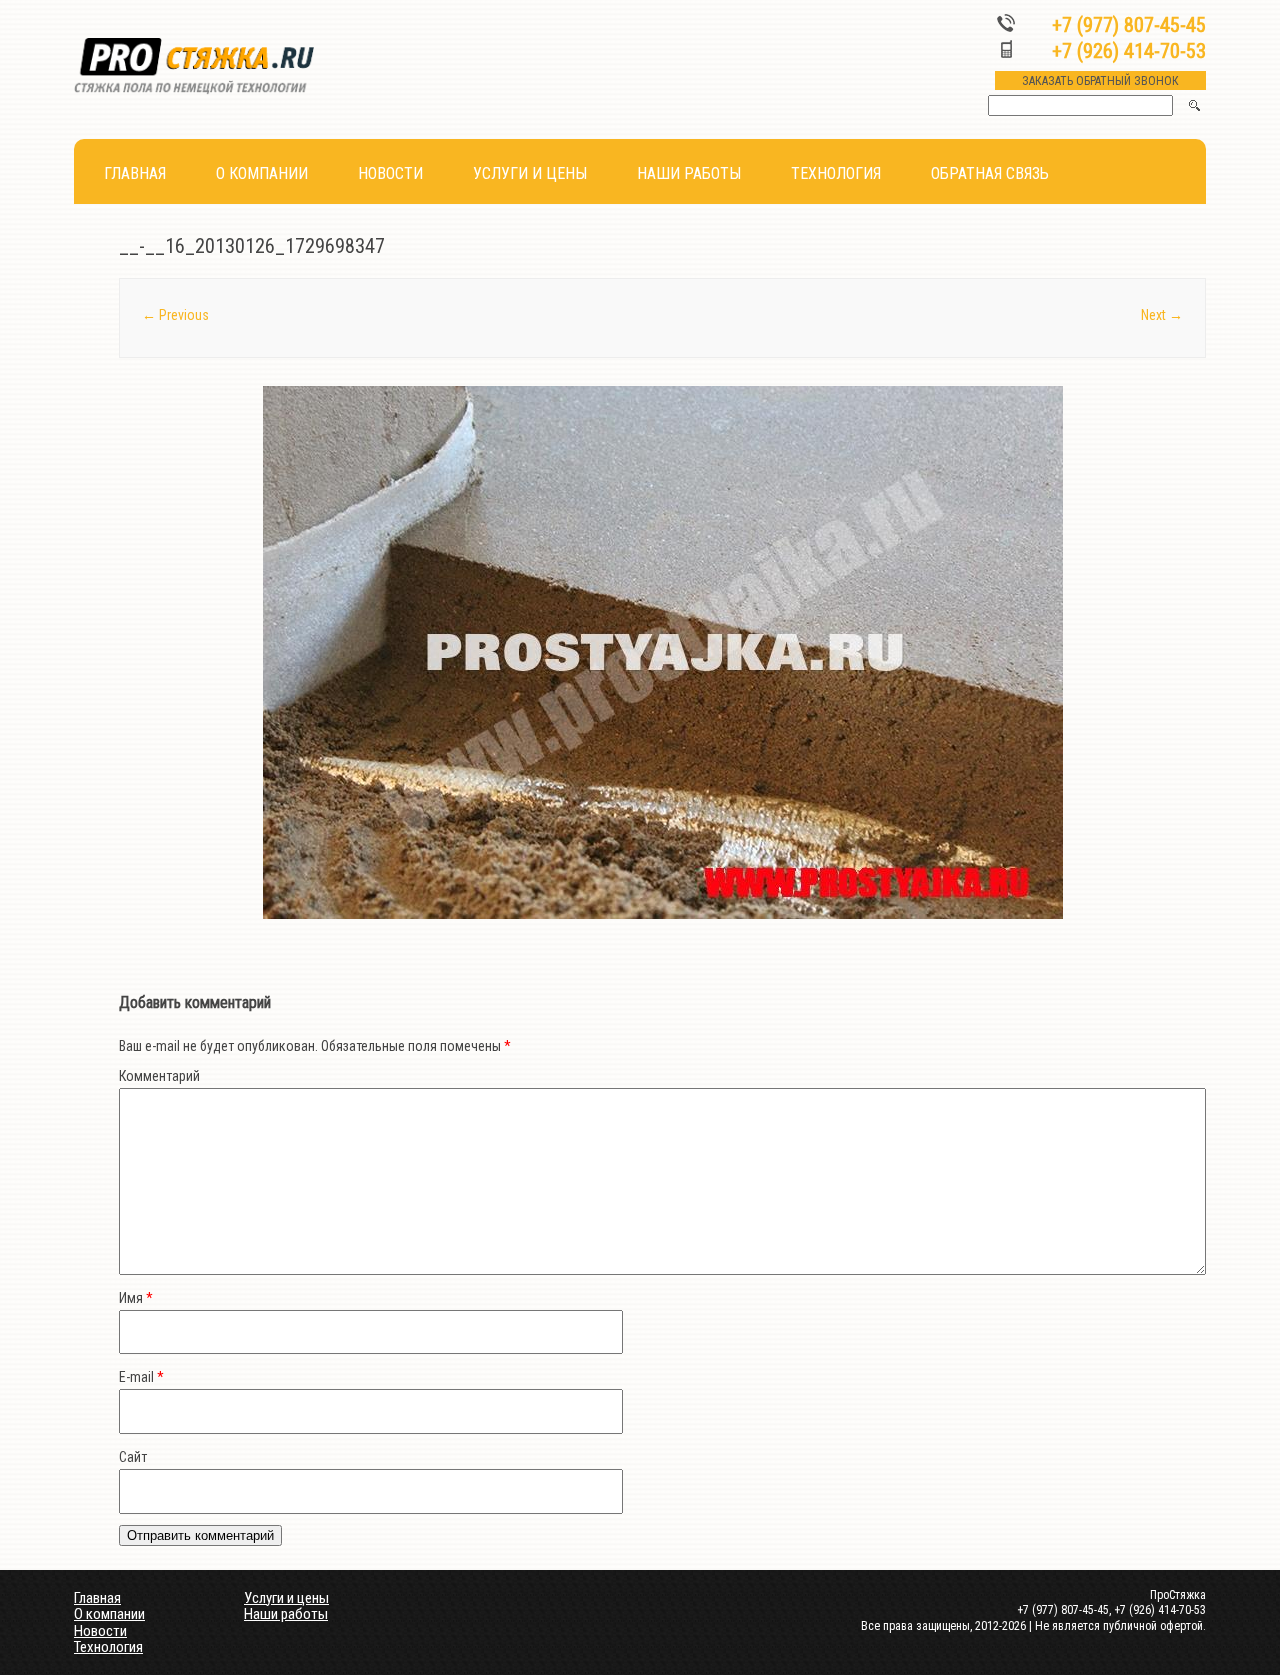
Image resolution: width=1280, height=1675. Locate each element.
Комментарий (159, 1076)
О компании (262, 173)
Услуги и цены (530, 173)
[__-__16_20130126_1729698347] (662, 652)
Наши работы (689, 173)
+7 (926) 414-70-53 (1129, 51)
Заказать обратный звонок (1100, 81)
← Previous (175, 315)
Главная (135, 173)
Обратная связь (990, 173)
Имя (136, 1298)
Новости (390, 173)
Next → (1162, 315)
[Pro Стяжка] (194, 90)
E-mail (141, 1377)
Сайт (133, 1457)
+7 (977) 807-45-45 (1129, 25)
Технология (836, 173)
